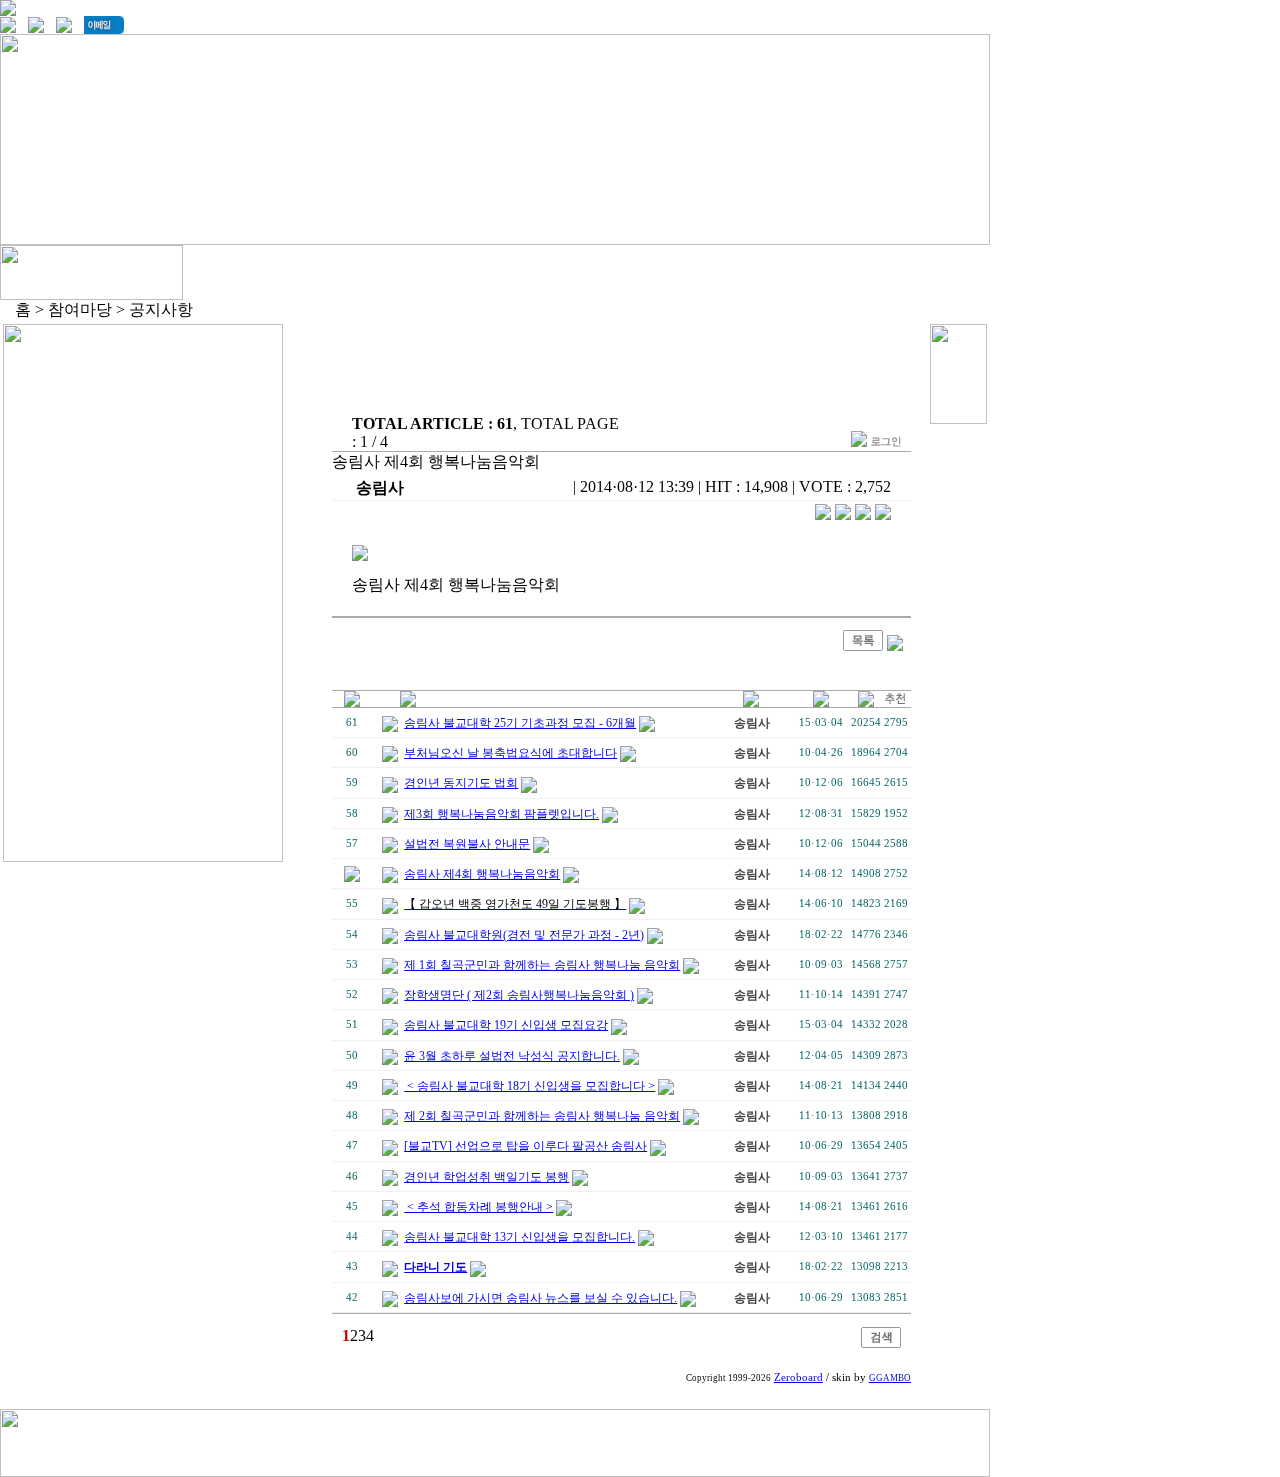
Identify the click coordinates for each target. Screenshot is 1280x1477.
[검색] (881, 1342)
